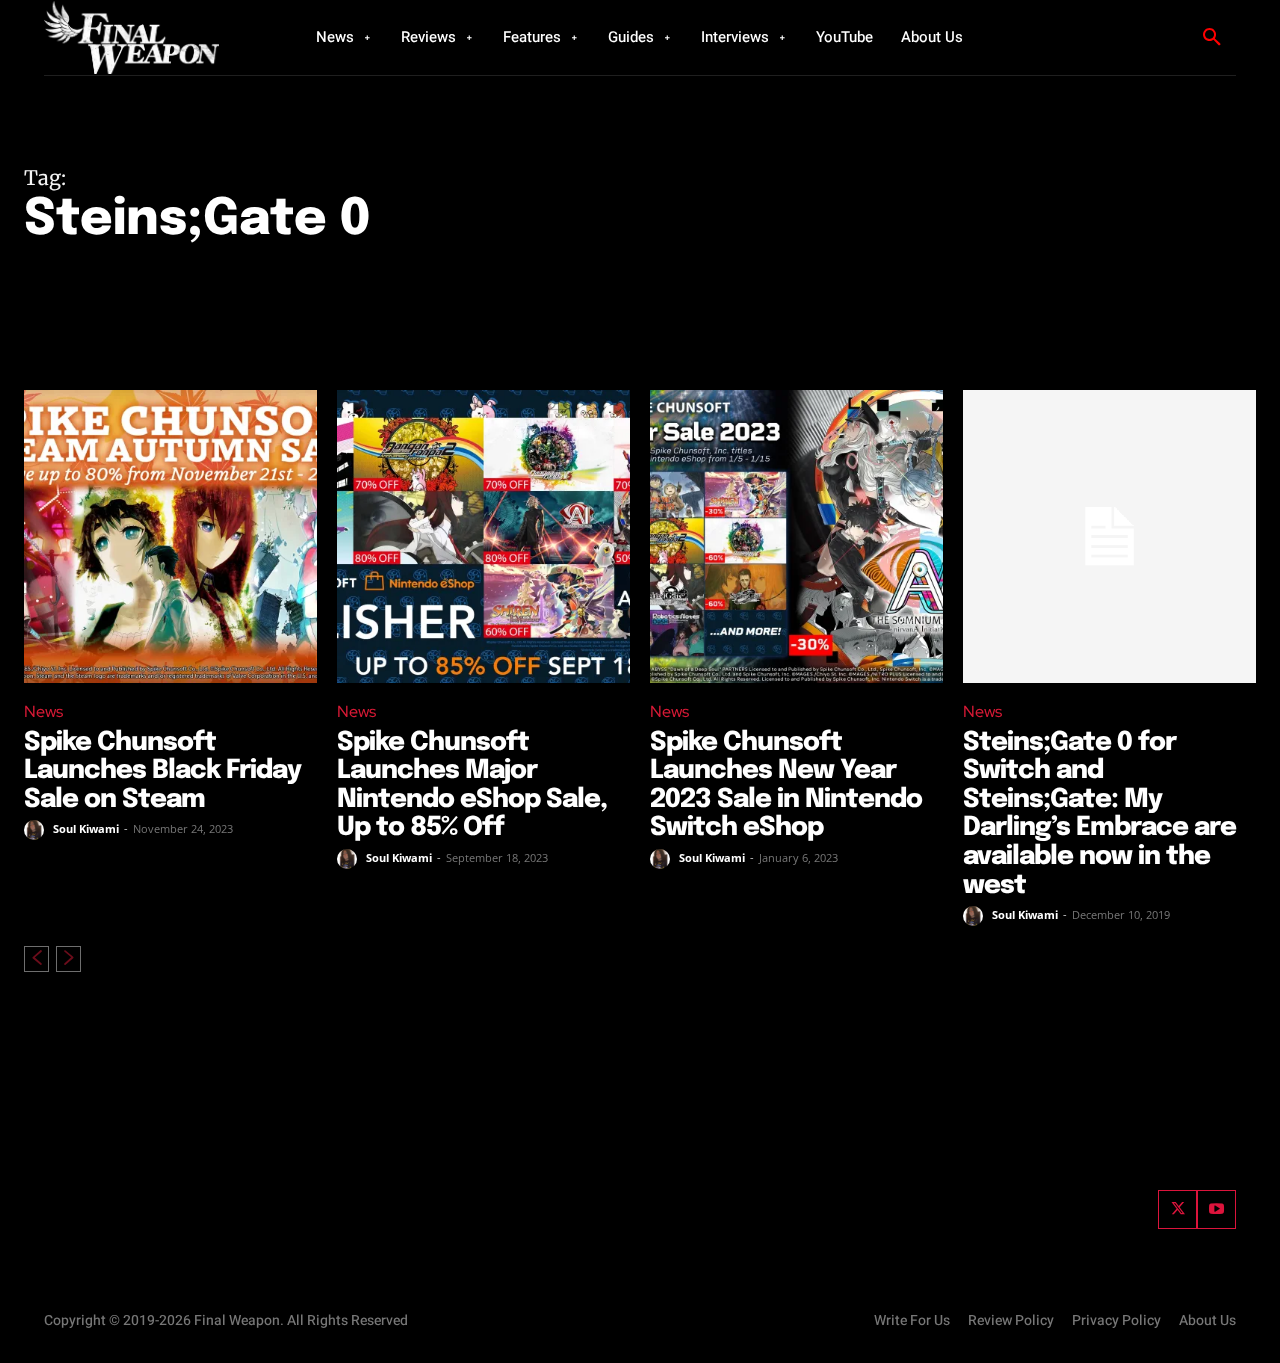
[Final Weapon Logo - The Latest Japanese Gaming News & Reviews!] (155, 37)
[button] (1212, 38)
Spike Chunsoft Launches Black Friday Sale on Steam (162, 771)
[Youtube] (1216, 1209)
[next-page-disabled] (68, 959)
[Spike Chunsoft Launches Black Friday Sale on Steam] (170, 536)
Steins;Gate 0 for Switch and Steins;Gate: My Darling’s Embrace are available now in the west (1099, 814)
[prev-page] (36, 959)
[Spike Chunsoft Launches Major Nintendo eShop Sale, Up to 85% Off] (483, 536)
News (43, 711)
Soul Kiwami (86, 828)
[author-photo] (37, 830)
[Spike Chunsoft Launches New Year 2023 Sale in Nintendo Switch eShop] (796, 536)
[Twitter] (1177, 1209)
